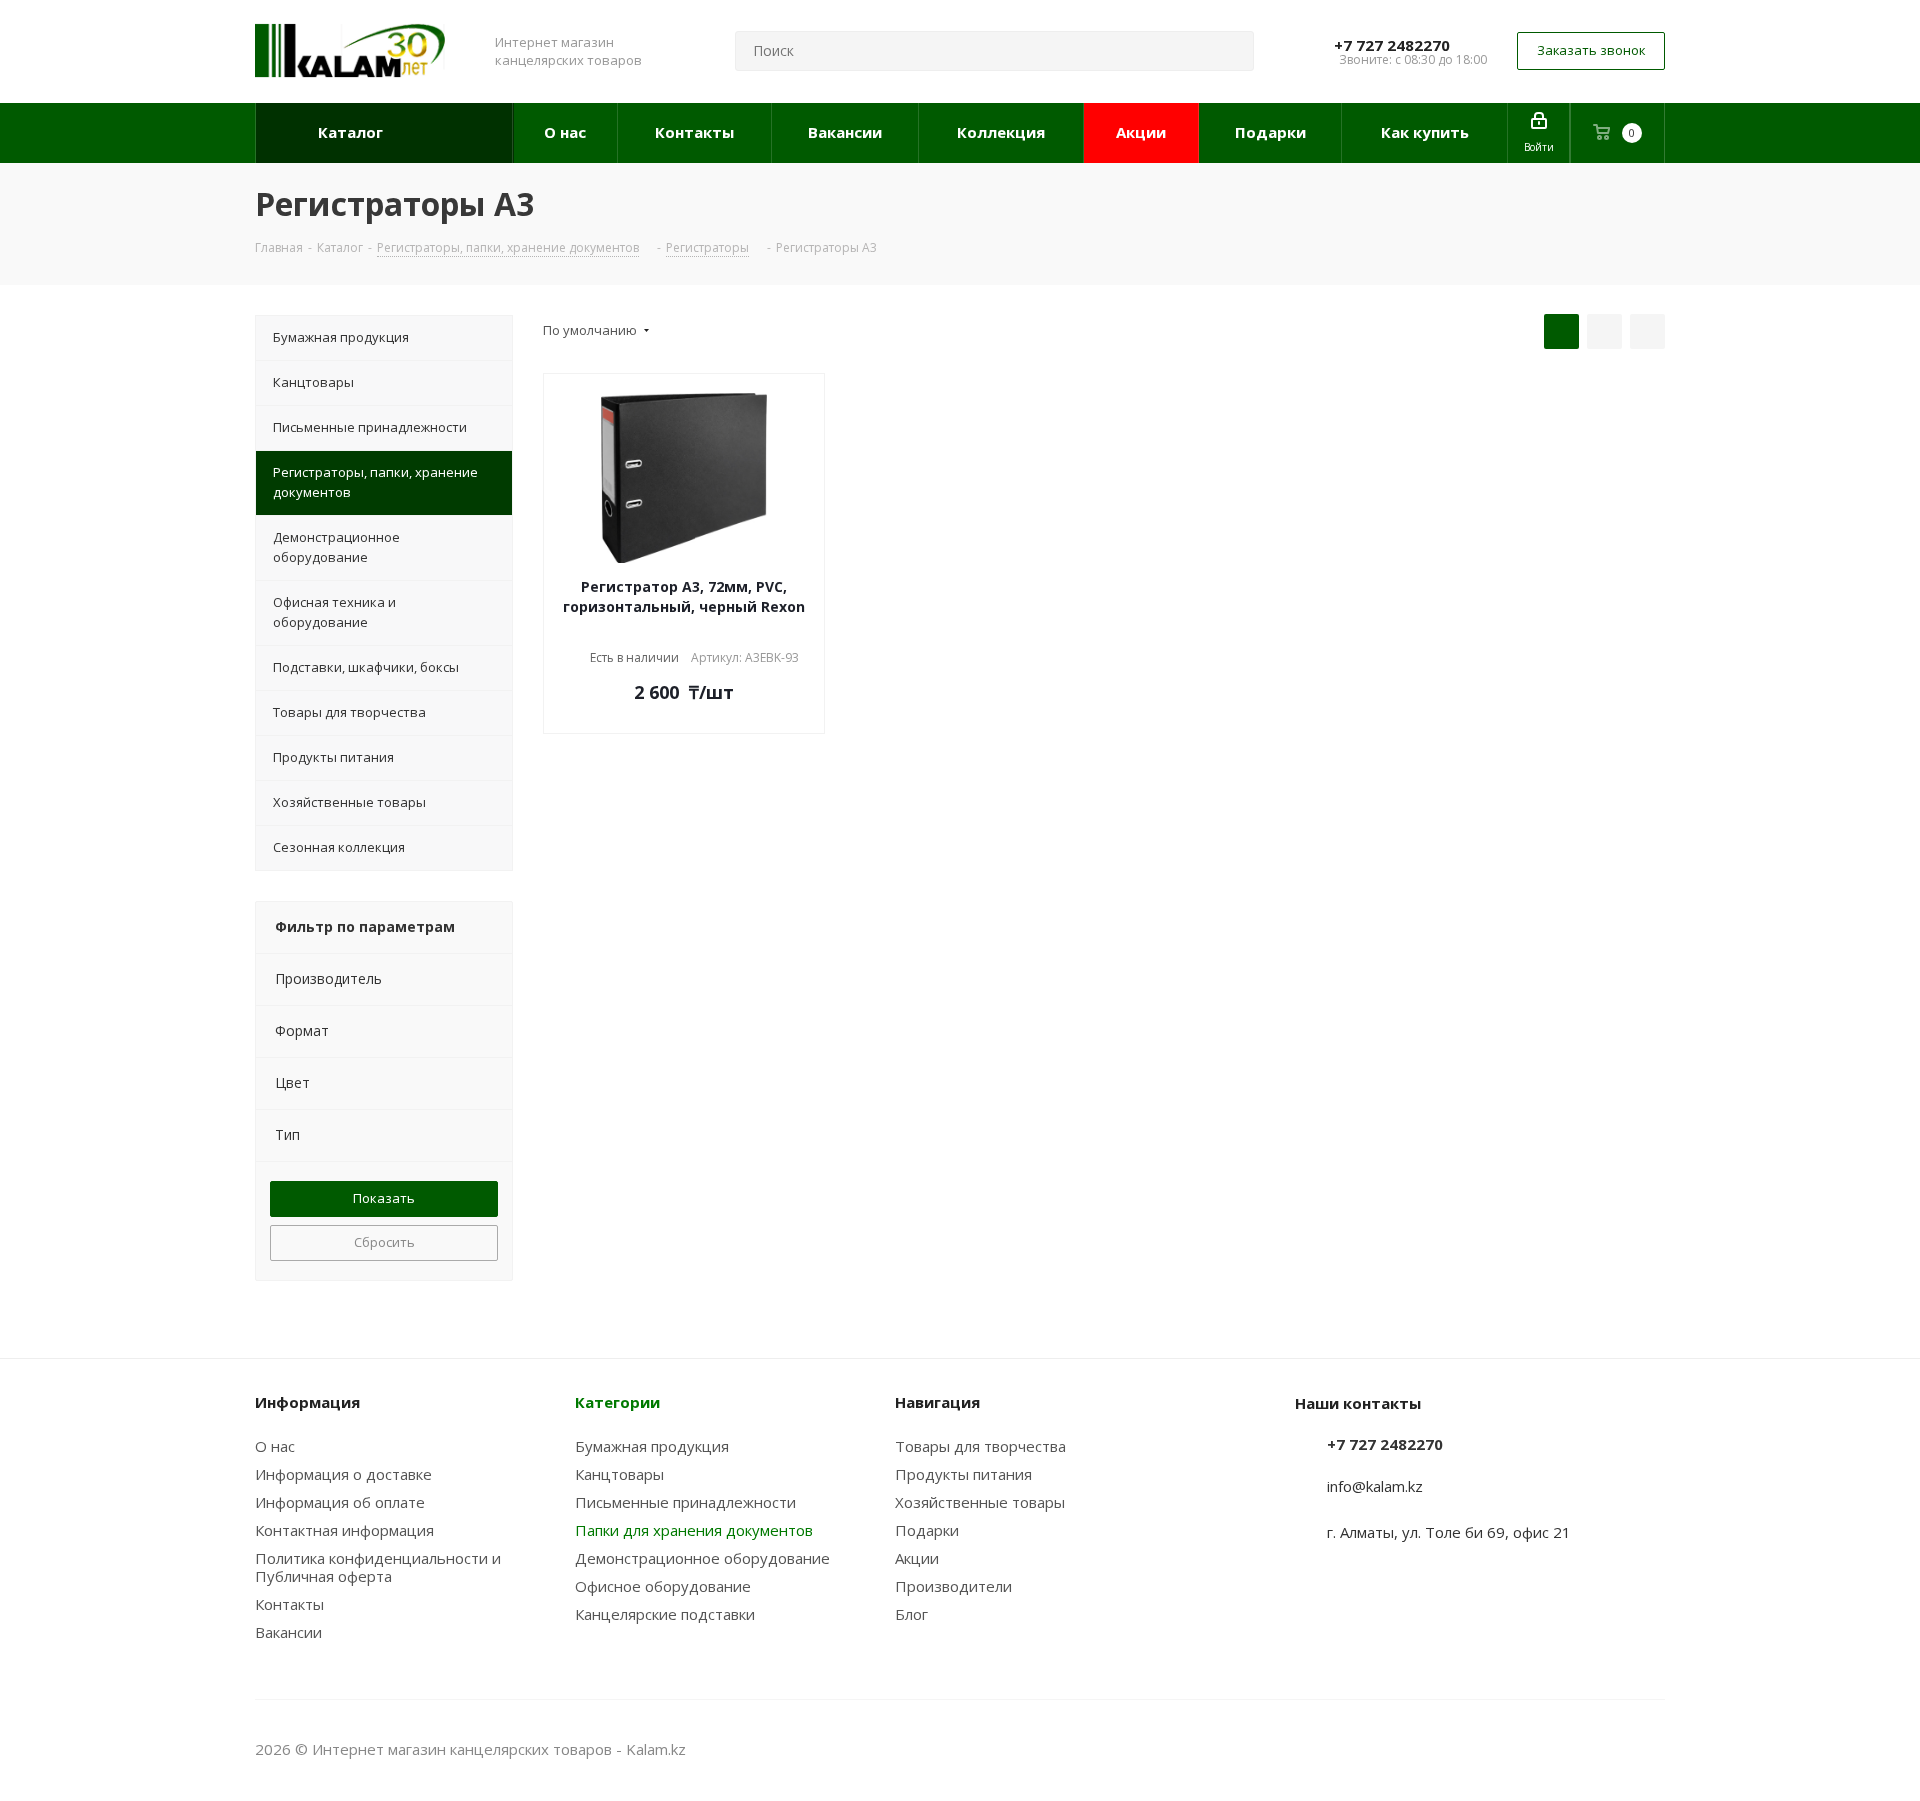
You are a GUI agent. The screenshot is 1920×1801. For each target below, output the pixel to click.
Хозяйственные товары (980, 1502)
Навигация (937, 1402)
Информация (307, 1402)
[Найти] (1230, 51)
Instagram (1600, 1749)
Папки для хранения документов (694, 1530)
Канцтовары (619, 1474)
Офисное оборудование (663, 1586)
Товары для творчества (980, 1446)
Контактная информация (344, 1530)
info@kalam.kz (1375, 1486)
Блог (911, 1614)
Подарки (927, 1530)
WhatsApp (1650, 1749)
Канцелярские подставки (665, 1614)
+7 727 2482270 (1392, 45)
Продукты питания (963, 1474)
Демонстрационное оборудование (702, 1558)
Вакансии (288, 1632)
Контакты (289, 1604)
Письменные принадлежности (685, 1502)
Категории (617, 1402)
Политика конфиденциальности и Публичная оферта (378, 1567)
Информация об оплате (340, 1502)
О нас (275, 1446)
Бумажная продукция (652, 1446)
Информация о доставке (343, 1474)
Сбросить (384, 1242)
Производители (953, 1586)
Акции (917, 1558)
